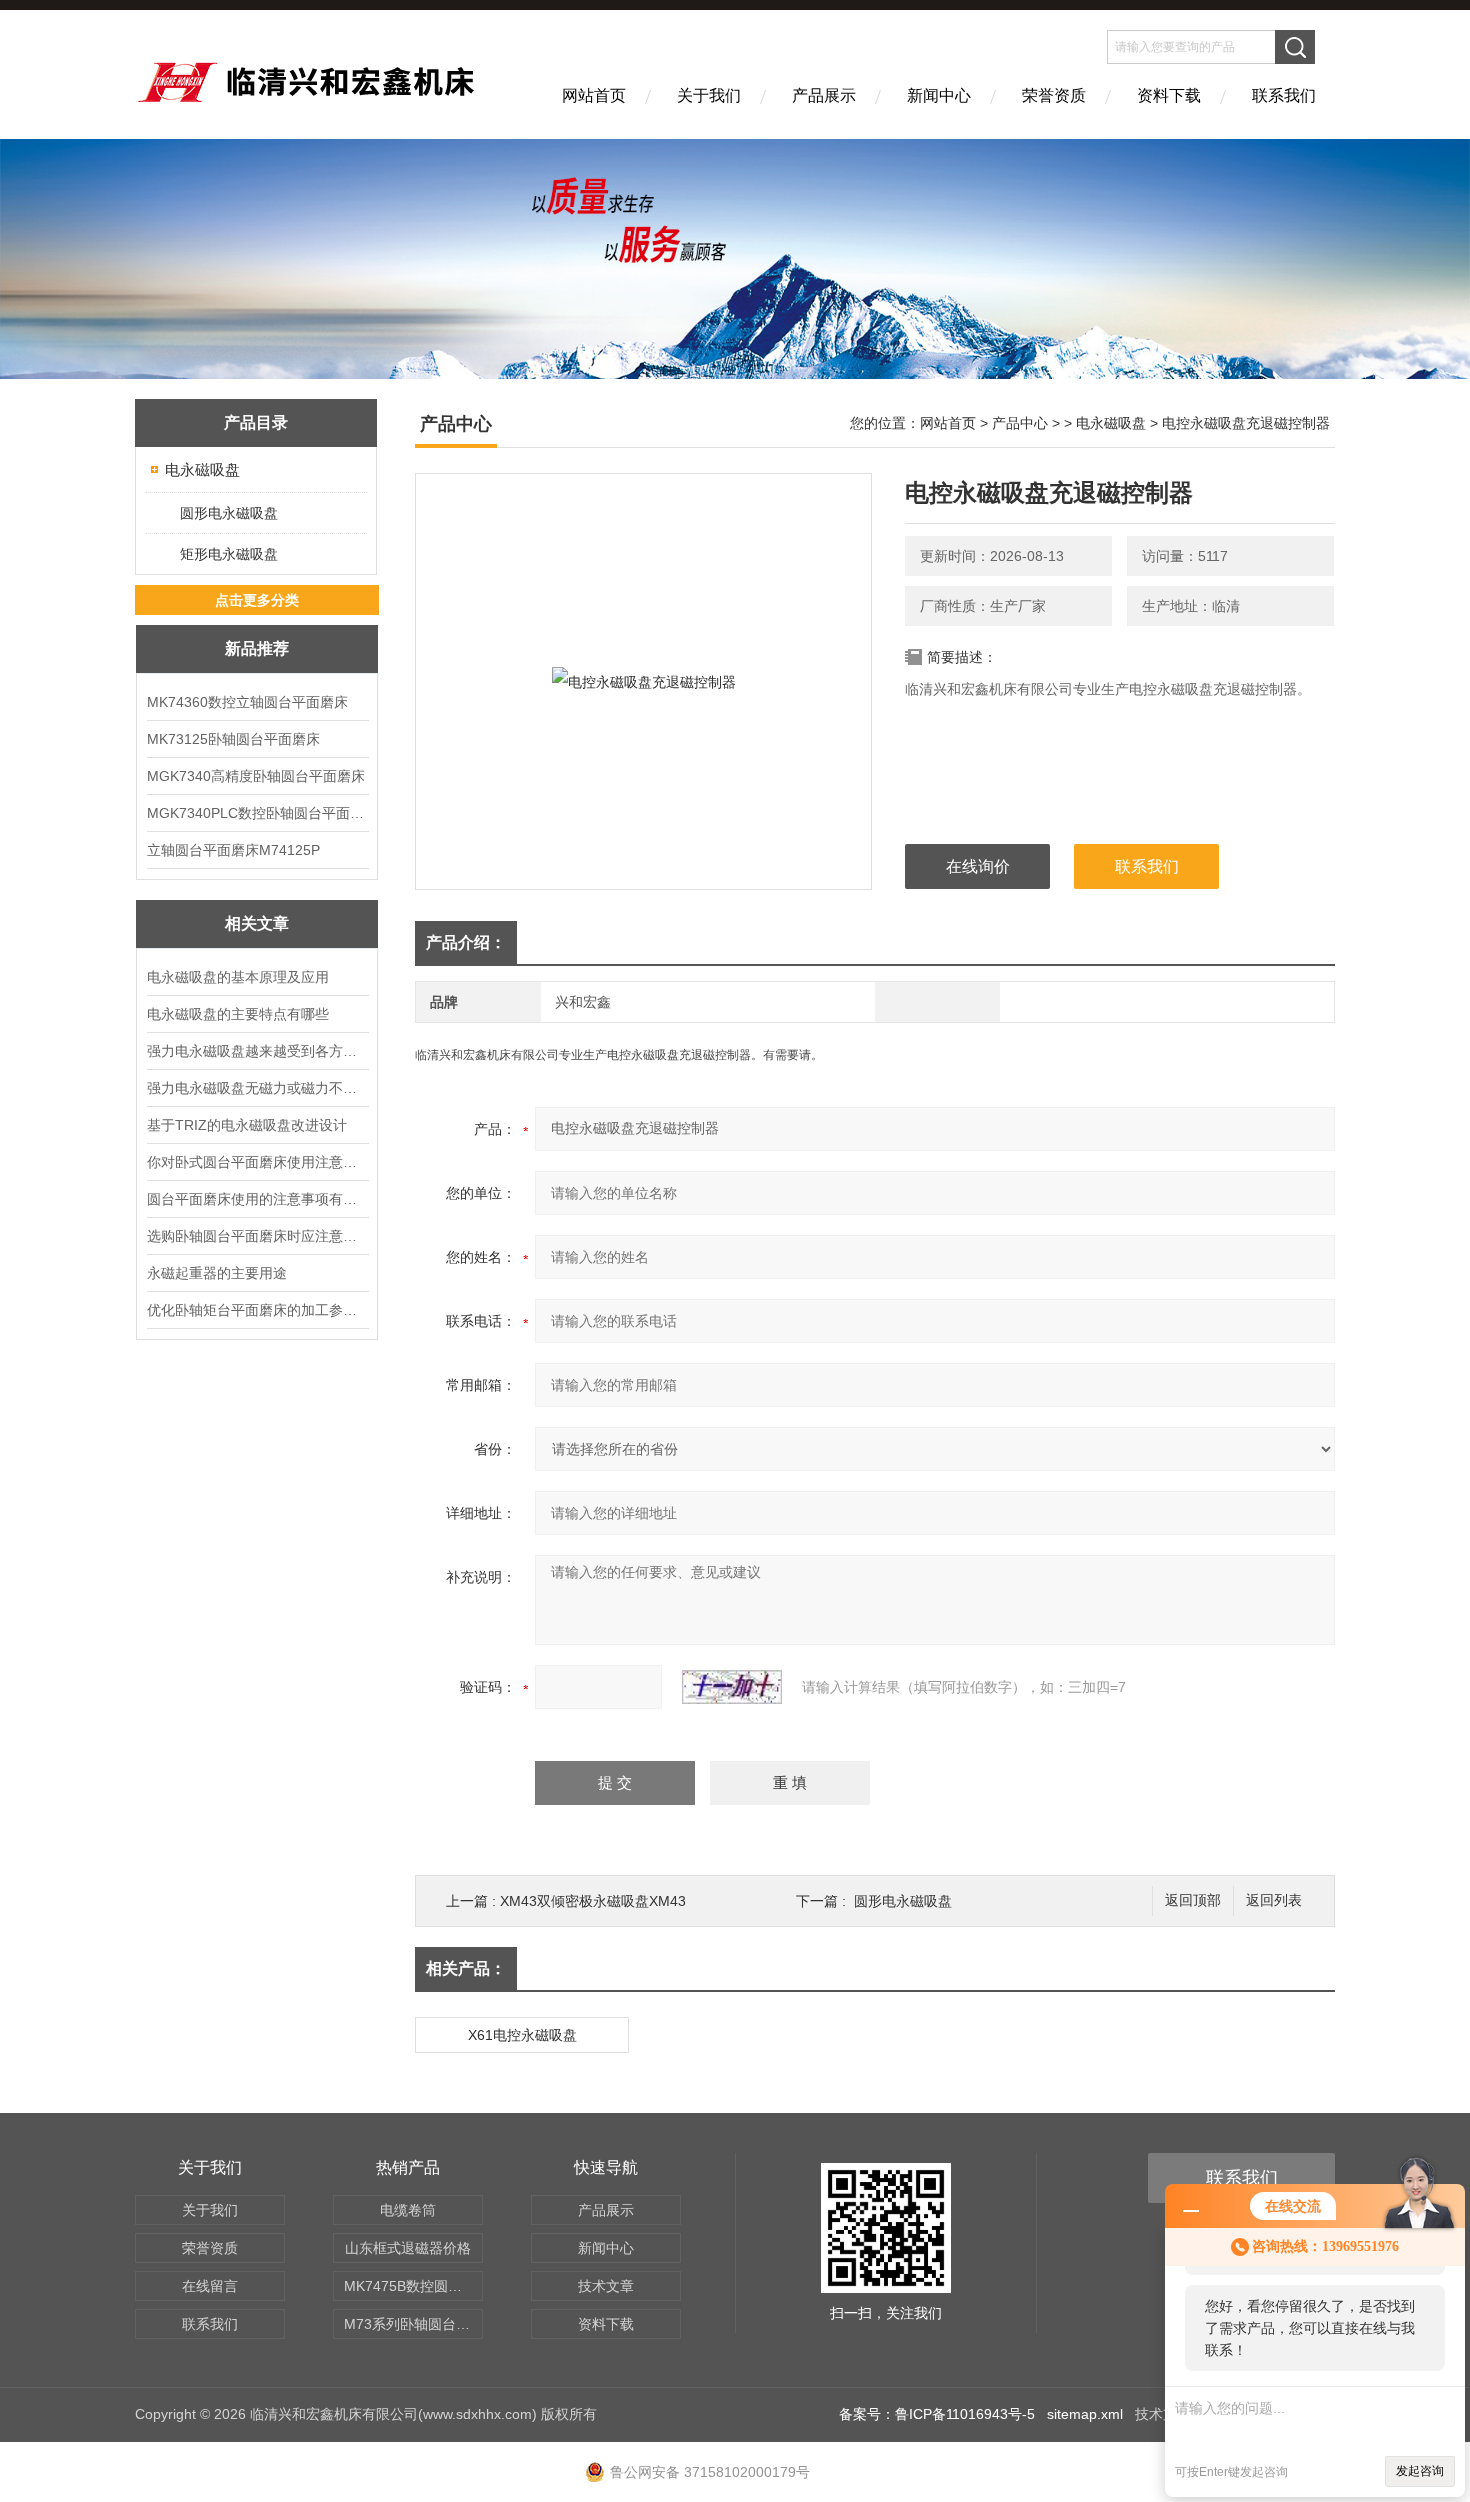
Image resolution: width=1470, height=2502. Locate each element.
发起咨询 (1420, 2471)
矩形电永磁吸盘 (229, 554)
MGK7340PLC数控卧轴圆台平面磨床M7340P (257, 813)
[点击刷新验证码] (732, 1687)
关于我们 (709, 95)
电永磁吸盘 (202, 469)
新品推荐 (257, 648)
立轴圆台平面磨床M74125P (233, 850)
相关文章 (257, 923)
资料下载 (1169, 95)
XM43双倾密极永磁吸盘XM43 (593, 1901)
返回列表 (1274, 1900)
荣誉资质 (1054, 95)
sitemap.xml (1085, 2414)
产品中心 (1020, 423)
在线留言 (210, 2286)
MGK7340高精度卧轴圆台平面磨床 (256, 776)
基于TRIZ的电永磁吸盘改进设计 (247, 1125)
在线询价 (978, 866)
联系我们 (1284, 95)
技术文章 (606, 2286)
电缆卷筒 (408, 2210)
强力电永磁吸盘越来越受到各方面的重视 (257, 1051)
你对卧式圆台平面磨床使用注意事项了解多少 (257, 1162)
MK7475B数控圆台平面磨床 (413, 2286)
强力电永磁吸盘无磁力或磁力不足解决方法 (257, 1088)
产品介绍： (466, 942)
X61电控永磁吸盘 (522, 2035)
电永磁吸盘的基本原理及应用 (238, 977)
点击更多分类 (257, 600)
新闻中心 (939, 95)
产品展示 (824, 95)
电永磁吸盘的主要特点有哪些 (238, 1014)
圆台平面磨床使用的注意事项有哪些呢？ (257, 1199)
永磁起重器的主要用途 (217, 1273)
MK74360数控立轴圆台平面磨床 (247, 702)
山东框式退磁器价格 (408, 2248)
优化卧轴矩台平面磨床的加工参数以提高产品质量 (257, 1310)
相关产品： (466, 1968)
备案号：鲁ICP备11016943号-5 (937, 2414)
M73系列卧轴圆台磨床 (413, 2324)
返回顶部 (1193, 1900)
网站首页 (594, 95)
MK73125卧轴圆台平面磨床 (233, 739)
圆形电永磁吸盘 (229, 513)
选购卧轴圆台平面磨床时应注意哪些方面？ (257, 1236)
